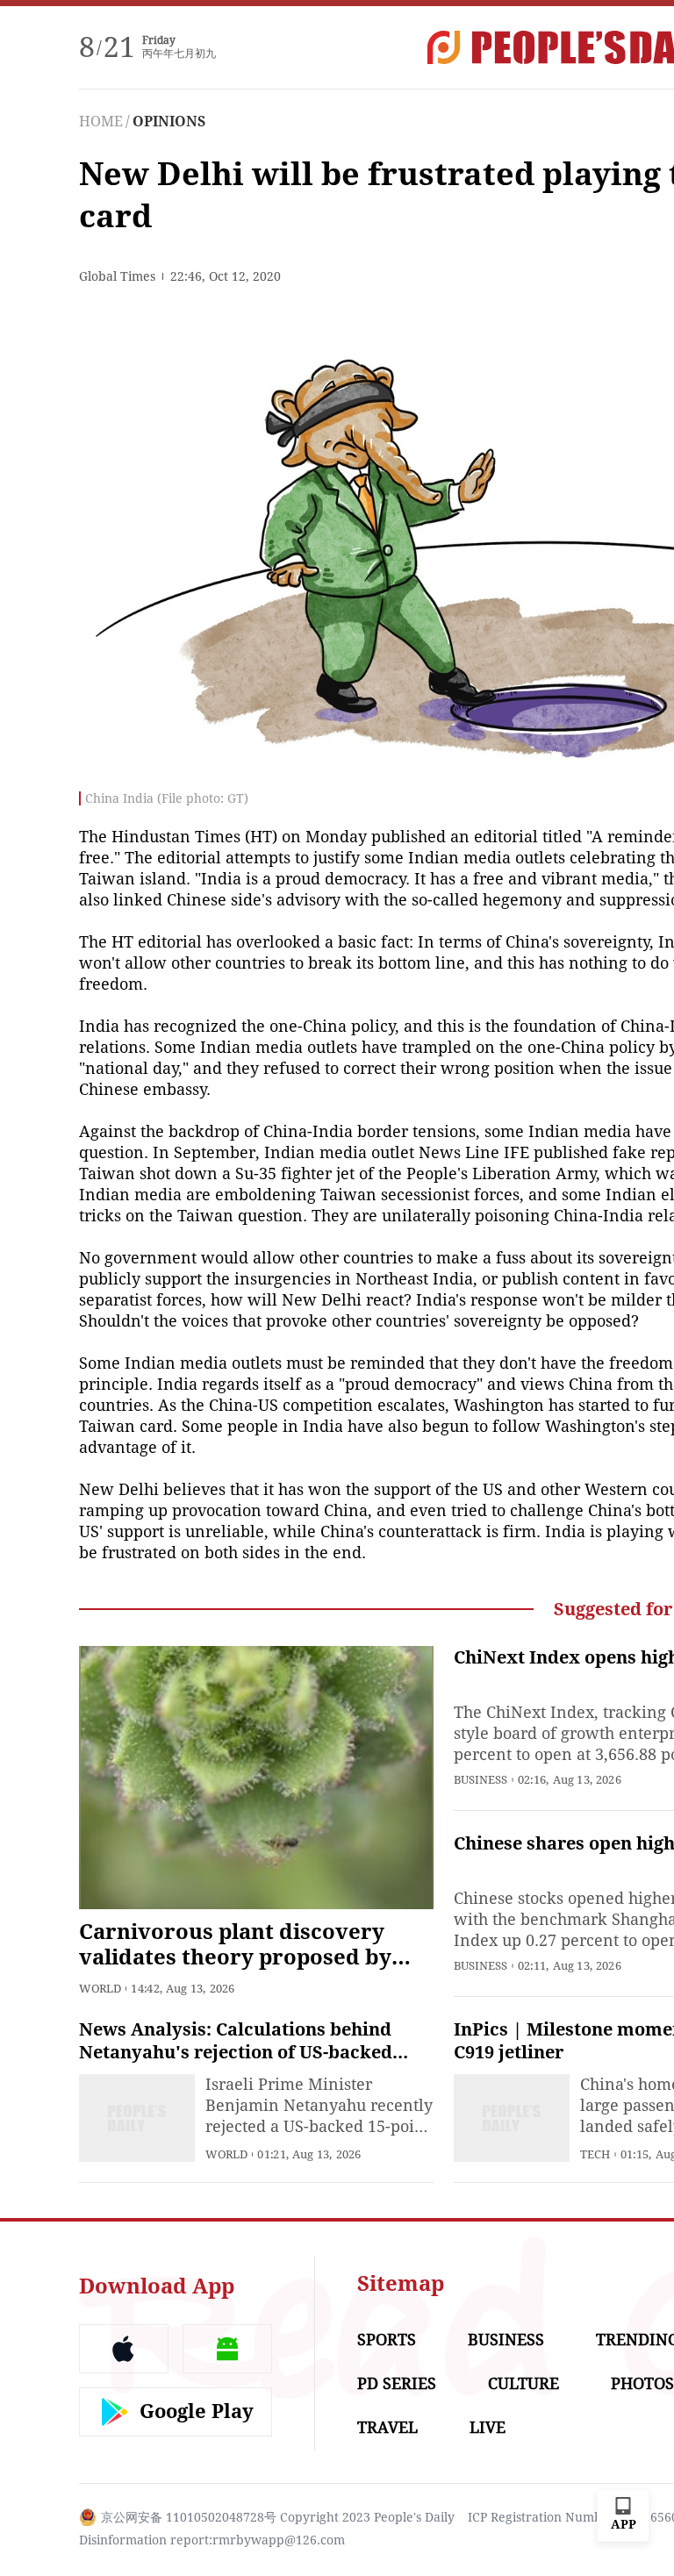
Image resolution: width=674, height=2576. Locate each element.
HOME (101, 122)
